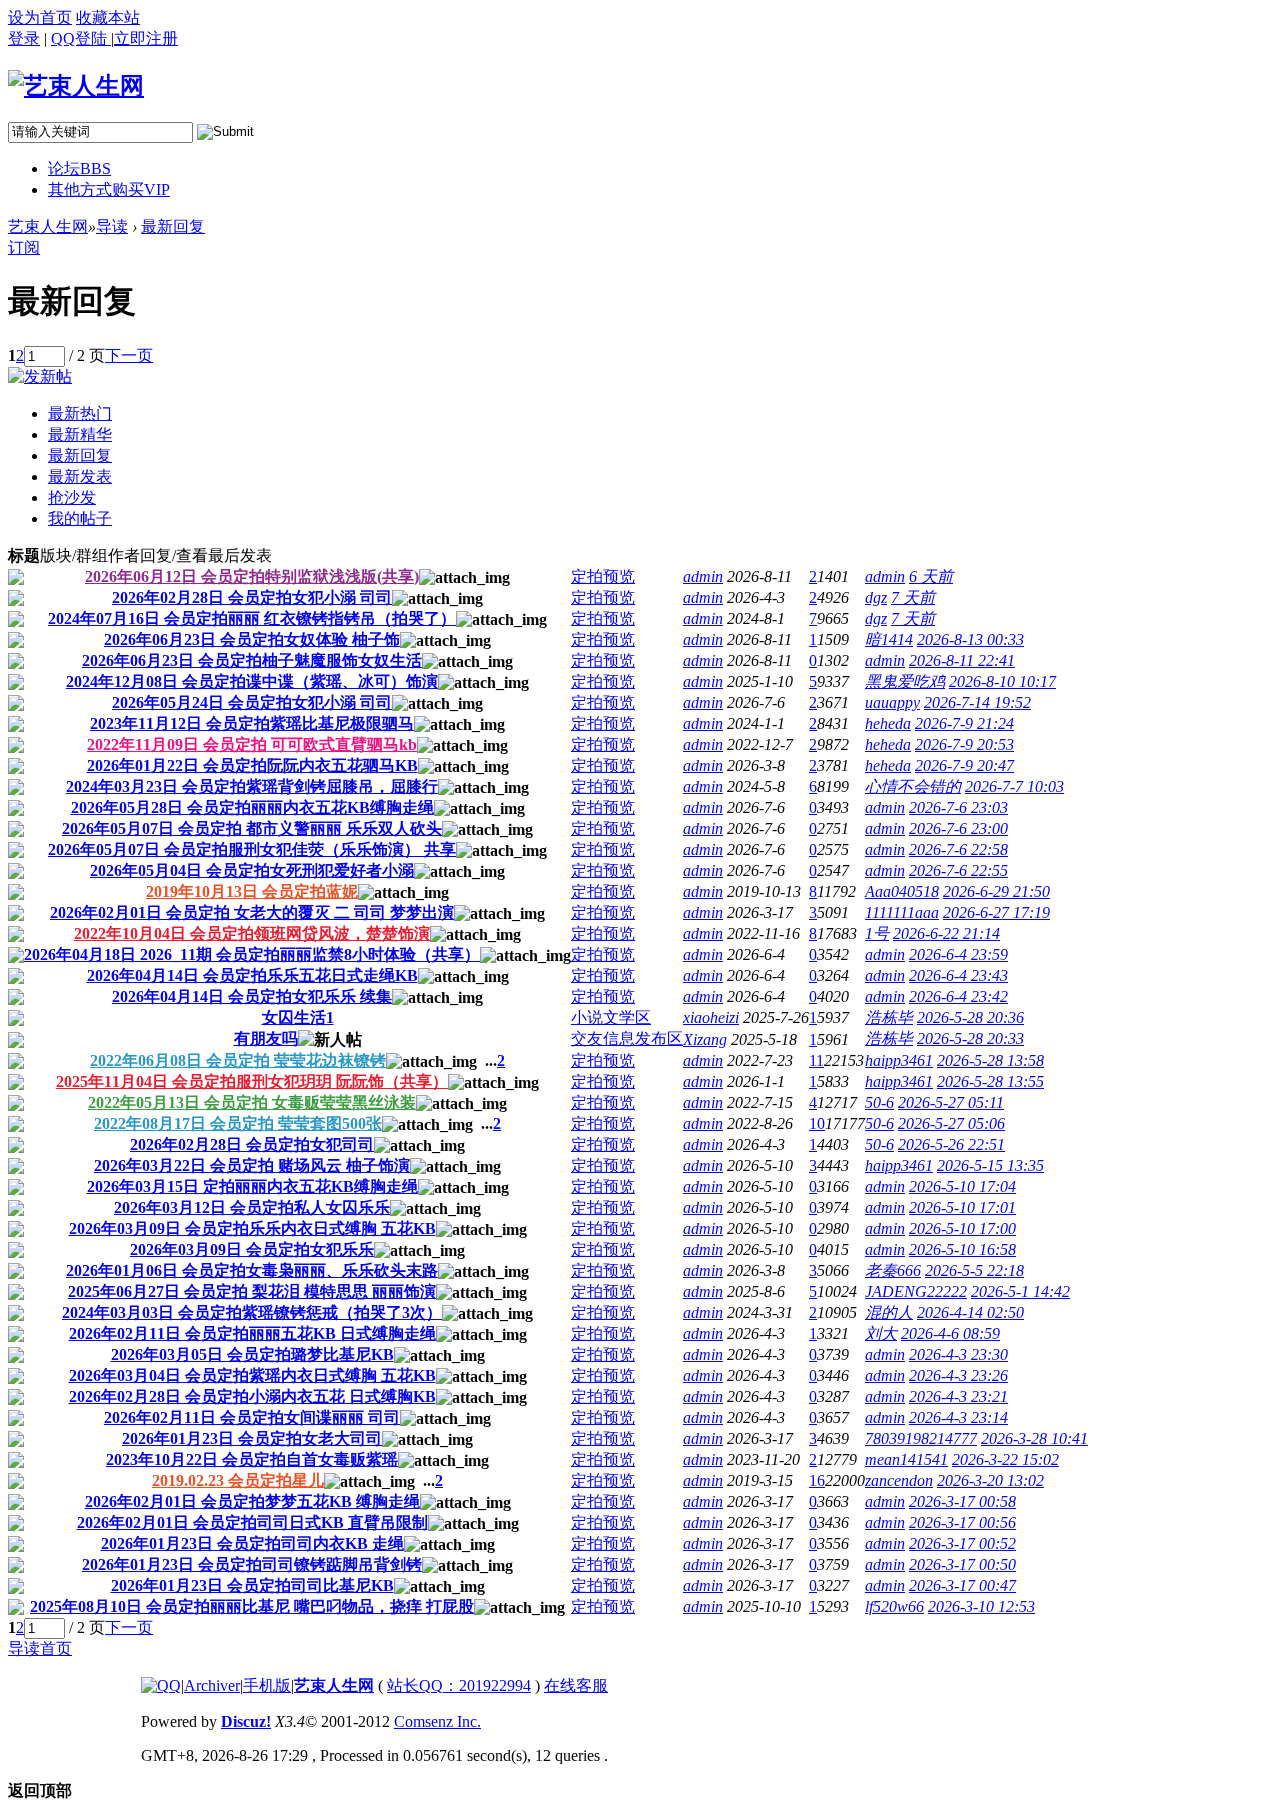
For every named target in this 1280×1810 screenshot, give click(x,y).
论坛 (79, 168)
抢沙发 (72, 497)
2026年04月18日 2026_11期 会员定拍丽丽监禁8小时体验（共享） (252, 954)
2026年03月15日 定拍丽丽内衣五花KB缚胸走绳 (252, 1186)
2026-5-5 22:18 (974, 1270)
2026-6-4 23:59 (958, 954)
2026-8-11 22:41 (962, 660)
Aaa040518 (902, 891)
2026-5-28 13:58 (990, 1060)
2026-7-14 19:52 (977, 702)
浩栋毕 (889, 1017)
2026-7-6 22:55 (958, 870)
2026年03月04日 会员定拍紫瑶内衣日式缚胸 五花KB (252, 1375)
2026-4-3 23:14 (958, 1417)
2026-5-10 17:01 (962, 1207)
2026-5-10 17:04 (962, 1186)
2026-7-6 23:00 (958, 828)
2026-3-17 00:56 (962, 1522)
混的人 (889, 1312)
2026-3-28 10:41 (1034, 1438)
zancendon (899, 1480)
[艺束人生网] (76, 86)
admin (703, 576)
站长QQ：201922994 (459, 1685)
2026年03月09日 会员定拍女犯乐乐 (252, 1249)
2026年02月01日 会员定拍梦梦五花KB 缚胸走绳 (252, 1501)
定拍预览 (603, 576)
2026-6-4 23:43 (958, 975)
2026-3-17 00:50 (962, 1564)
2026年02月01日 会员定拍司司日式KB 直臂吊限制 (252, 1522)
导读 (112, 226)
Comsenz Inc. (437, 1721)
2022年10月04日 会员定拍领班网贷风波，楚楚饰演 (252, 933)
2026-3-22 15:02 (1005, 1459)
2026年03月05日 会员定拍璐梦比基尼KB (252, 1354)
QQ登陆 (81, 38)
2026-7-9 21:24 (964, 723)
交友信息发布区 (627, 1038)
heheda (888, 723)
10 (817, 1123)
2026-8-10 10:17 (1002, 681)
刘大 (881, 1333)
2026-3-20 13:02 (990, 1480)
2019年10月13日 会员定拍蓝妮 (252, 891)
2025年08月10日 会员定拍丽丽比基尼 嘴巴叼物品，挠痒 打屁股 (252, 1606)
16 (817, 1480)
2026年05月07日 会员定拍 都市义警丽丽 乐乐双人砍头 (252, 828)
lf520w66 (894, 1606)
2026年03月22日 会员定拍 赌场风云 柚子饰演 (252, 1165)
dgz (876, 597)
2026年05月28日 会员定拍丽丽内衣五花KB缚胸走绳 (252, 807)
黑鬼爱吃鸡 (905, 681)
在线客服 (576, 1685)
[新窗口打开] (16, 579)
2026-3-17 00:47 (962, 1585)
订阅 (24, 247)
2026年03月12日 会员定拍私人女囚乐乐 (252, 1207)
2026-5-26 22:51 (951, 1144)
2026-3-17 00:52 (962, 1543)
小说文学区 (611, 1017)
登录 (24, 38)
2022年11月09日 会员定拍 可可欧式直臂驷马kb (252, 744)
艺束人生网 (48, 226)
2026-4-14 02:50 (970, 1312)
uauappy (892, 702)
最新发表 (80, 476)
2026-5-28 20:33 (970, 1038)
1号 (877, 933)
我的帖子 (80, 518)
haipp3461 (899, 1060)
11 (816, 1060)
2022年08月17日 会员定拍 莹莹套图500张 (238, 1123)
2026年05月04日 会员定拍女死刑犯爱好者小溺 (252, 870)
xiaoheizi (711, 1017)
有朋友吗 (266, 1038)
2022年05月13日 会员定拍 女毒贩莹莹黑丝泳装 (252, 1102)
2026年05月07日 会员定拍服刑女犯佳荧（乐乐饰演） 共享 (252, 849)
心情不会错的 (913, 786)
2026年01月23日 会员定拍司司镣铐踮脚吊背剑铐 (252, 1564)
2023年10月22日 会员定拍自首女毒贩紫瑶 (252, 1459)
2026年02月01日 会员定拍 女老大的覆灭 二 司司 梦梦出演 (252, 912)
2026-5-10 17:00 (962, 1228)
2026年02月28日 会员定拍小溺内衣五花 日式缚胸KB (252, 1396)
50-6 (879, 1102)
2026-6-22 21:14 (946, 933)
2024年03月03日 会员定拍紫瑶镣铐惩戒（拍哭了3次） (252, 1312)
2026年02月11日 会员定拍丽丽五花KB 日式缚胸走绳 (252, 1333)
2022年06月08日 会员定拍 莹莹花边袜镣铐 (238, 1060)
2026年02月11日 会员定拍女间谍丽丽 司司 (252, 1417)
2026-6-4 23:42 (958, 996)
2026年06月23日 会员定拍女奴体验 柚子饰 (252, 639)
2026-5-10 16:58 (962, 1249)
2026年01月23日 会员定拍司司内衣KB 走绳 (252, 1543)
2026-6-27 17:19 (996, 912)
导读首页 (40, 1648)
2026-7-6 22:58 (958, 849)
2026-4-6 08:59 (950, 1333)
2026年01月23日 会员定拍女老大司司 (252, 1438)
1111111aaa (902, 912)
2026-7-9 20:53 (964, 744)
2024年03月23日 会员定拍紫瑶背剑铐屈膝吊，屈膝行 (252, 786)
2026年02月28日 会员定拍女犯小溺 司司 (252, 597)
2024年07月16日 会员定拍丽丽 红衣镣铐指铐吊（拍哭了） (252, 618)
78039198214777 (921, 1438)
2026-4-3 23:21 (958, 1396)
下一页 (129, 355)
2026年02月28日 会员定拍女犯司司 (252, 1144)
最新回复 (173, 226)
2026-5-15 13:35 (990, 1165)
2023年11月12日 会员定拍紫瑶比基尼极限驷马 (252, 723)
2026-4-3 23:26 (958, 1375)
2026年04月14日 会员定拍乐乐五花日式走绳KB (252, 975)
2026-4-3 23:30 (958, 1354)
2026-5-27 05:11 (951, 1102)
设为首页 (40, 17)
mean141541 (906, 1459)
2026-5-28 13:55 (990, 1081)
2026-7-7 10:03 (1014, 786)
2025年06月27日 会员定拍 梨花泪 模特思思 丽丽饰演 (252, 1291)
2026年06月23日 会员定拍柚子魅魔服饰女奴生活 (252, 660)
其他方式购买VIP (109, 189)
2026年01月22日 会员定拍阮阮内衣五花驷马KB (252, 765)
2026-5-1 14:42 (1020, 1291)
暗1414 (889, 639)
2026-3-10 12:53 (981, 1606)
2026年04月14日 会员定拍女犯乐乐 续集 (252, 996)
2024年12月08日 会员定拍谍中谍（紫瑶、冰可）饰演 (252, 681)
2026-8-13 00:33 (970, 639)
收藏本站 (108, 17)
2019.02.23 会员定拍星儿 (238, 1480)
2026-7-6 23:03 (958, 807)
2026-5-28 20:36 (970, 1017)
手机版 (267, 1685)
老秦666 (893, 1270)
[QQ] (161, 1685)
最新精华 (80, 434)
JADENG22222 (916, 1291)
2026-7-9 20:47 (964, 765)
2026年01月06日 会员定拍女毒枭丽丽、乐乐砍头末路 (252, 1270)
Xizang (705, 1039)
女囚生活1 (298, 1017)
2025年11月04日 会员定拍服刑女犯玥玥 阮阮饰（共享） (252, 1081)
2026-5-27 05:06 (951, 1123)
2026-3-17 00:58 (962, 1501)
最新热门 (80, 413)
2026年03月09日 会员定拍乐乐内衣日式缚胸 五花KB (252, 1228)
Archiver (212, 1685)
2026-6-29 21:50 (996, 891)
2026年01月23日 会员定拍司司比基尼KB (252, 1585)
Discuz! (246, 1721)
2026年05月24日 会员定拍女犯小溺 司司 (252, 702)
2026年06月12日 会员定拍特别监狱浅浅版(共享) (252, 576)
